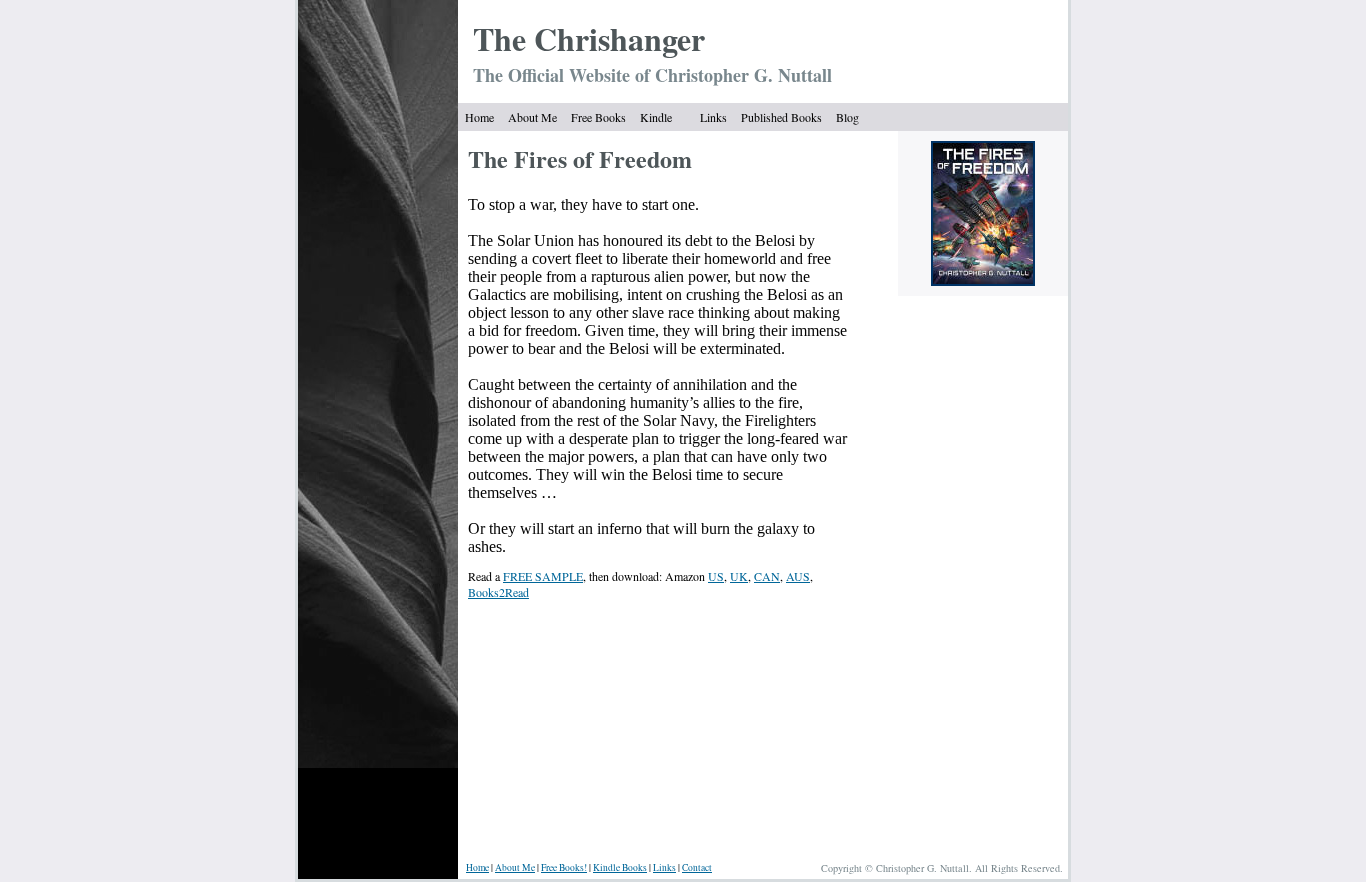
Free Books (598, 117)
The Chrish (550, 38)
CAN (767, 576)
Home (479, 117)
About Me (532, 117)
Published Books (781, 117)
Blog (847, 117)
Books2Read (498, 592)
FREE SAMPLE (543, 576)
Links (713, 117)
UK (739, 576)
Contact (697, 867)
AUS (798, 576)
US (716, 576)
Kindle (656, 117)
